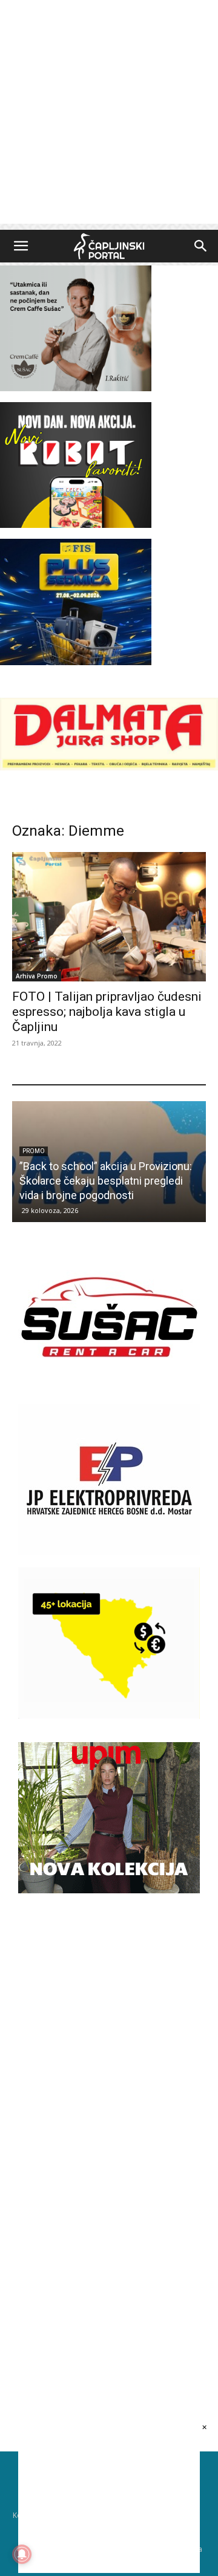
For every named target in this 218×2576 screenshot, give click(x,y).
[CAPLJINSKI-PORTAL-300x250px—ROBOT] (76, 525)
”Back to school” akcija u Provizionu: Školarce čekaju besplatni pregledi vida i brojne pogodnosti (106, 1181)
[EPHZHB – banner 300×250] (109, 1552)
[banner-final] (109, 1890)
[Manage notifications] (22, 2554)
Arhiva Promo (37, 976)
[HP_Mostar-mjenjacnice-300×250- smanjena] (109, 1715)
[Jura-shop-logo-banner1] (109, 767)
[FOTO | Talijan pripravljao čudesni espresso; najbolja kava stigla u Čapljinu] (109, 916)
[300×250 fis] (76, 602)
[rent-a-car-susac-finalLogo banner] (109, 1389)
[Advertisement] (109, 115)
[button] (21, 246)
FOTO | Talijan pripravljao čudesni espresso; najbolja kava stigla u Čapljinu (107, 1012)
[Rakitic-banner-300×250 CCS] (76, 388)
